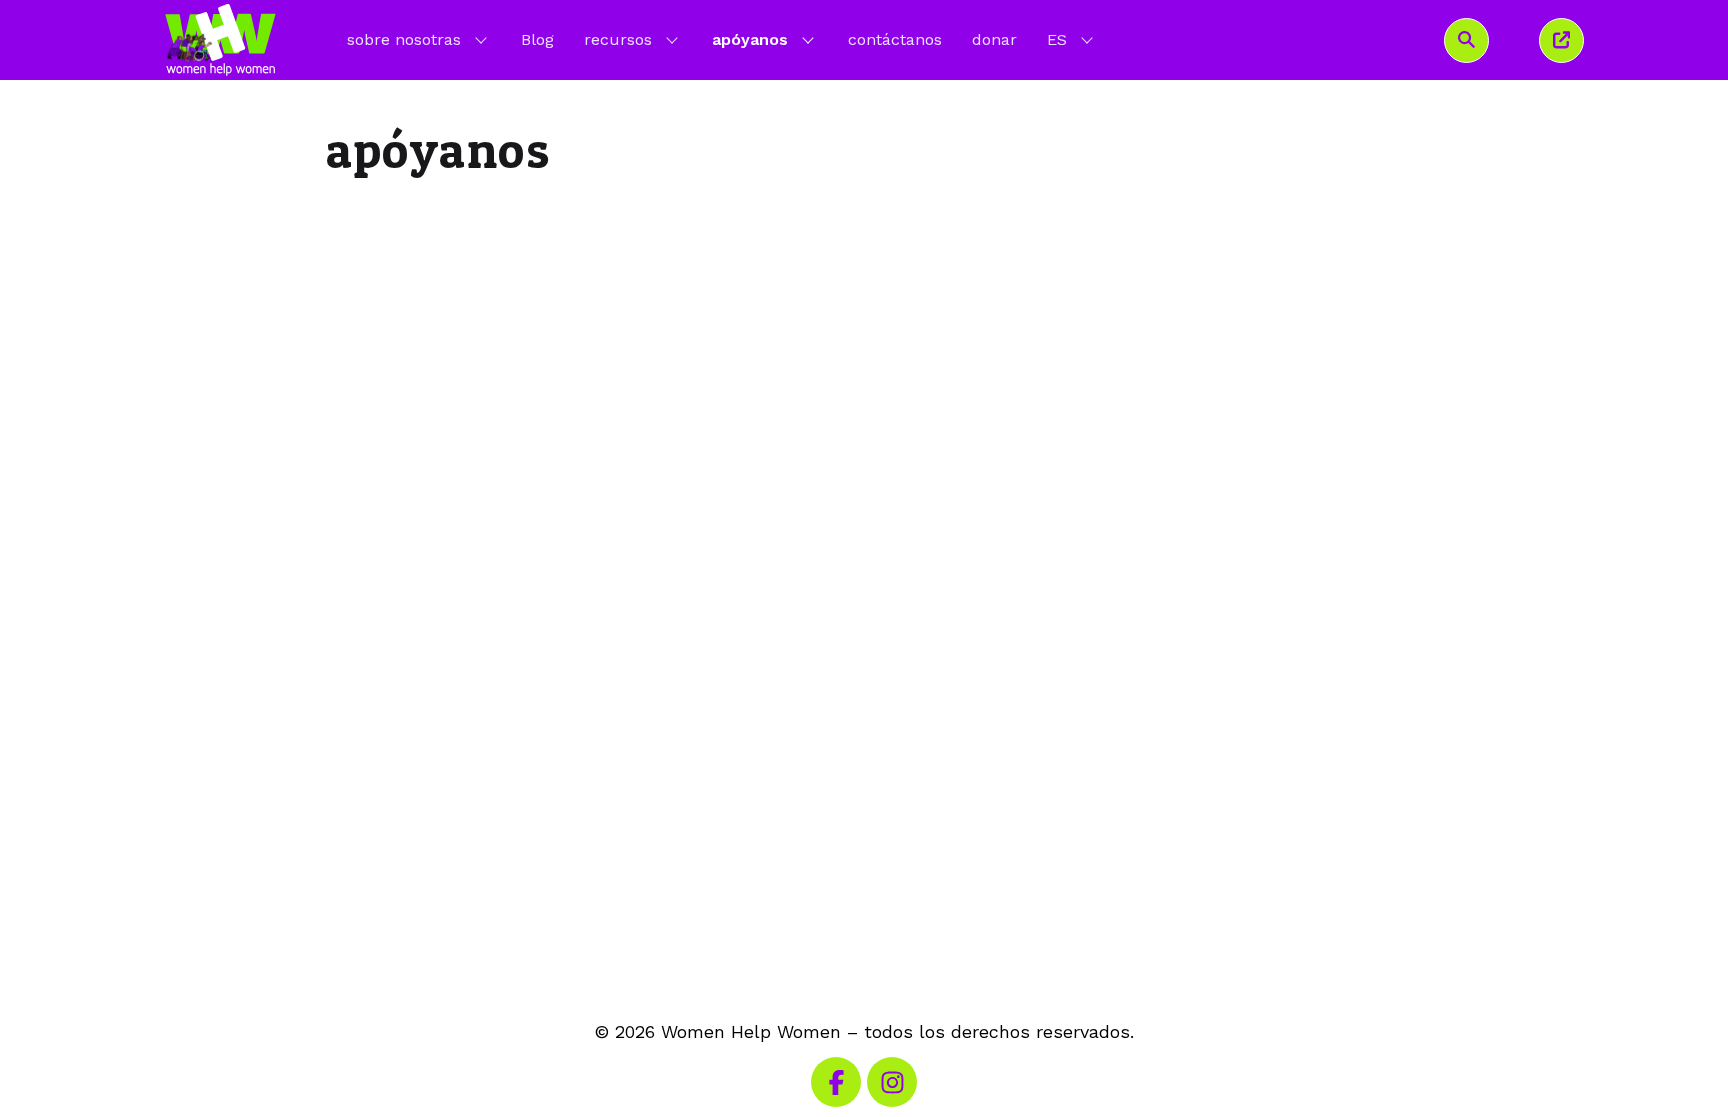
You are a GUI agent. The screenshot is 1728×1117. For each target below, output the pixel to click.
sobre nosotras (404, 39)
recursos (618, 39)
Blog (537, 39)
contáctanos (895, 39)
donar (994, 39)
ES (1072, 39)
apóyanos (750, 39)
